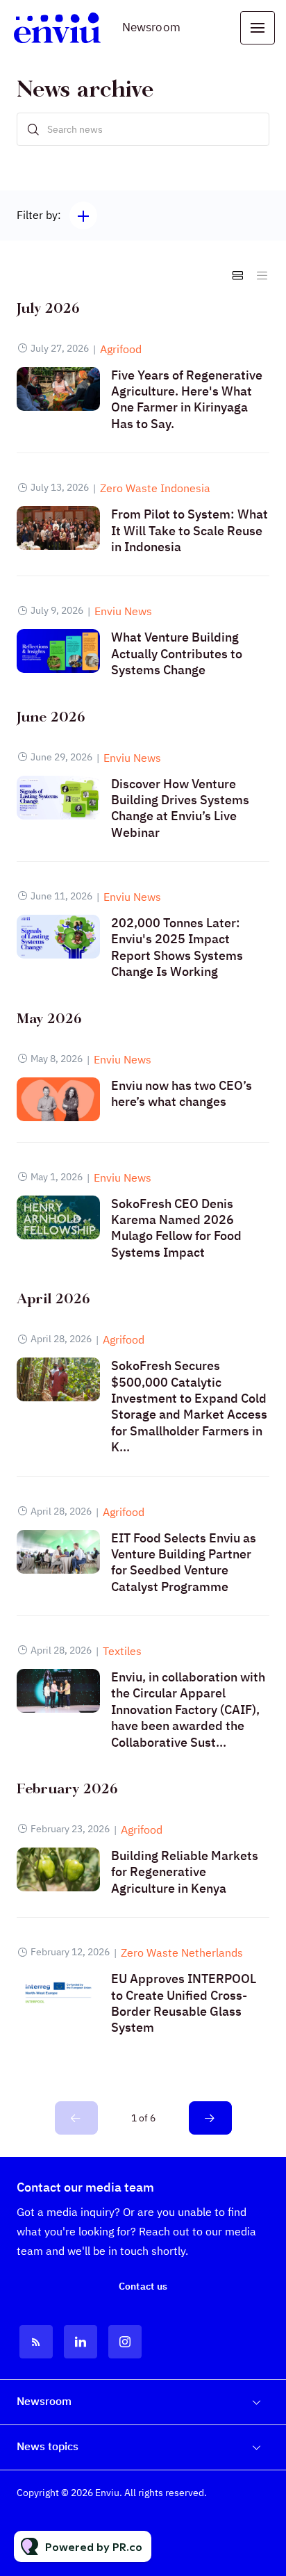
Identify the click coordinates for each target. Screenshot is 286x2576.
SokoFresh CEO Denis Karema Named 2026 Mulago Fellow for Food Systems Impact (176, 1228)
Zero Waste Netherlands (182, 1953)
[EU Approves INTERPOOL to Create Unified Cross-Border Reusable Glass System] (58, 1992)
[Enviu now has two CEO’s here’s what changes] (58, 1099)
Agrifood (121, 349)
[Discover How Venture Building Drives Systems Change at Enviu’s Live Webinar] (58, 798)
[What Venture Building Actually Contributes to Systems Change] (58, 651)
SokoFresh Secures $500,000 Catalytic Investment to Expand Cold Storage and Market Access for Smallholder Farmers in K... (189, 1406)
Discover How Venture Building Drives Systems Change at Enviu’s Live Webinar (180, 808)
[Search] (33, 129)
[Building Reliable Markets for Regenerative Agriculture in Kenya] (58, 1869)
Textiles (122, 1651)
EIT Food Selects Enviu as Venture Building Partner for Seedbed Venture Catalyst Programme (184, 1562)
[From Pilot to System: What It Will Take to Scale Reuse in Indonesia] (58, 528)
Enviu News (123, 611)
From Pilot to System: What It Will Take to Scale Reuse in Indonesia (190, 530)
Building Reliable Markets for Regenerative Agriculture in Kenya (185, 1872)
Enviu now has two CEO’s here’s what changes (182, 1093)
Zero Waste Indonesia (155, 488)
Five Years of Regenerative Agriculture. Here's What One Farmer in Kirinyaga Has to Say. (187, 399)
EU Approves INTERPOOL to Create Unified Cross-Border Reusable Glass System (184, 2003)
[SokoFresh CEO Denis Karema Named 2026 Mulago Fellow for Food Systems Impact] (58, 1217)
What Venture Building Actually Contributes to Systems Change (177, 653)
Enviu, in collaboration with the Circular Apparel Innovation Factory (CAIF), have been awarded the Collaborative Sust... (188, 1710)
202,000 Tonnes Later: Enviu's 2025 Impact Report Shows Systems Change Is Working (177, 947)
